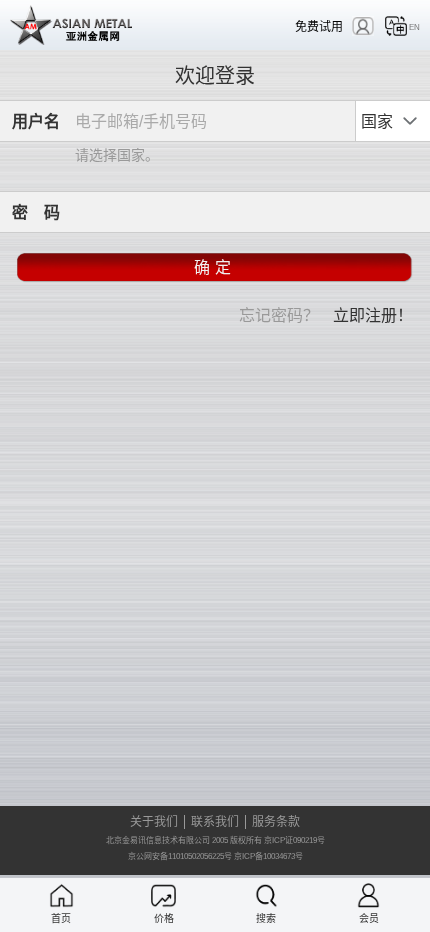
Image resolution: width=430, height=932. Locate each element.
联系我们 (215, 822)
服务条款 (276, 822)
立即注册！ (373, 314)
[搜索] (266, 895)
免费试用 (319, 26)
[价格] (163, 895)
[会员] (368, 895)
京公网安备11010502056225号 (180, 856)
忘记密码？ (279, 314)
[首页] (61, 895)
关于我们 (154, 822)
